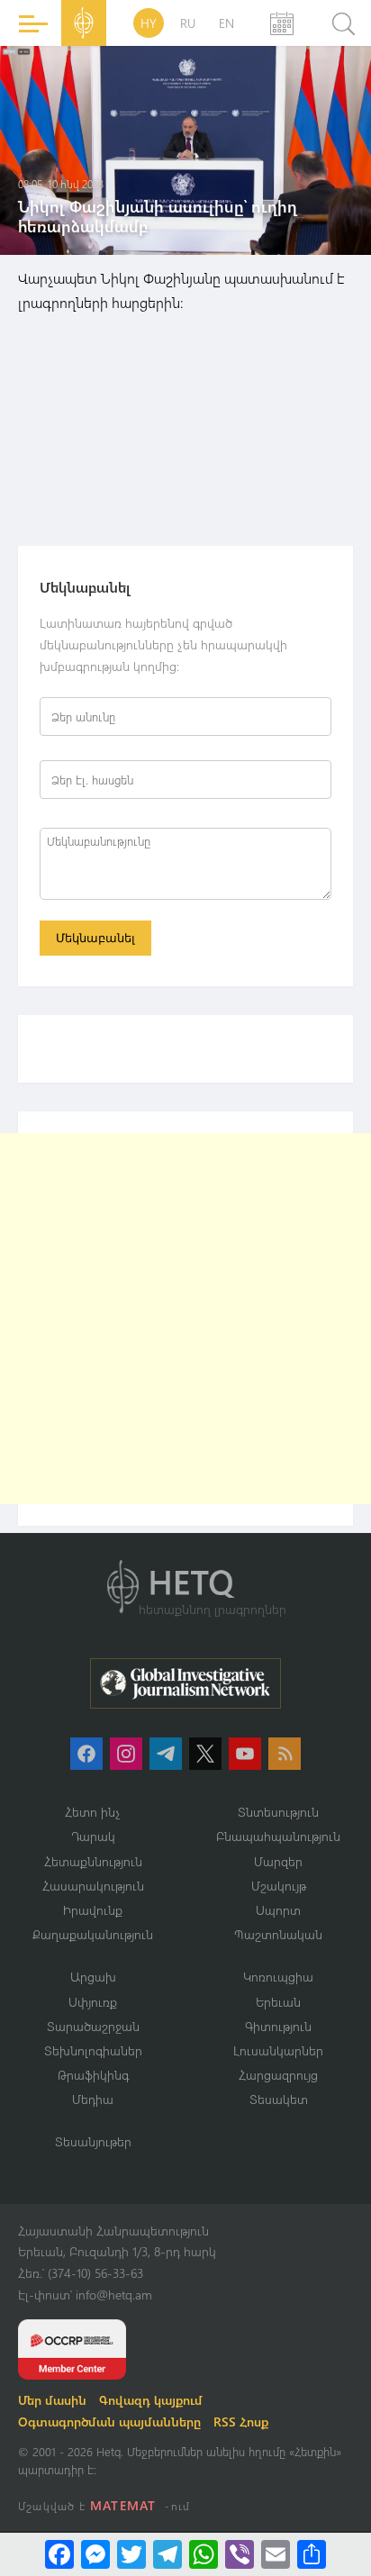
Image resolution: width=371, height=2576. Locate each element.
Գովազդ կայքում (151, 2400)
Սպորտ (278, 1910)
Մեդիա (93, 2099)
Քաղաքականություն (93, 1934)
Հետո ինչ (93, 1812)
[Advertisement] (185, 1319)
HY (149, 23)
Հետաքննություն (93, 1861)
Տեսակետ (279, 2099)
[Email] (276, 2554)
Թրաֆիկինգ (93, 2075)
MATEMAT (123, 2505)
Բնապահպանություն (278, 1836)
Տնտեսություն (278, 1812)
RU (188, 23)
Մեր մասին (52, 2400)
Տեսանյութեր (93, 2141)
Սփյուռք (93, 2002)
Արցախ (93, 1977)
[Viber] (240, 2554)
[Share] (312, 2554)
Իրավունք (93, 1910)
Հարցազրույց (278, 2075)
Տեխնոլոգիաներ (93, 2050)
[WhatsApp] (204, 2554)
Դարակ (93, 1836)
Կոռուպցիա (278, 1977)
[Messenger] (95, 2554)
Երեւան (278, 2002)
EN (226, 23)
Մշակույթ (279, 1886)
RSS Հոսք (241, 2422)
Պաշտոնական (278, 1934)
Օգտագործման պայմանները (109, 2422)
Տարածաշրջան (93, 2026)
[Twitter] (131, 2554)
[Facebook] (59, 2554)
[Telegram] (167, 2554)
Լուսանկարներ (278, 2050)
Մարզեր (278, 1861)
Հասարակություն (93, 1886)
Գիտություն (278, 2026)
